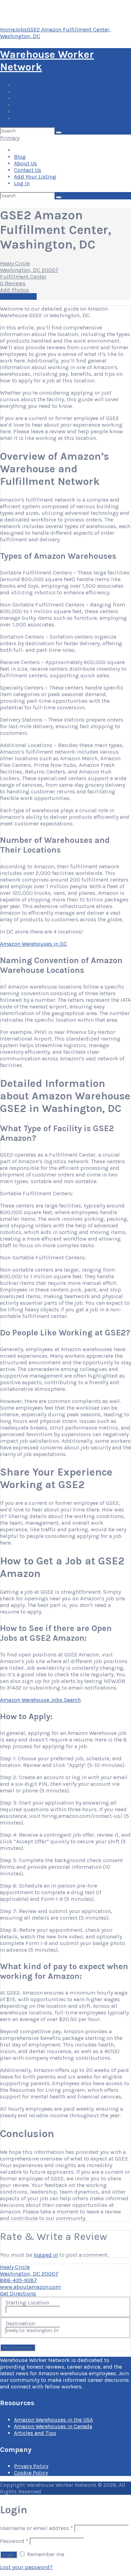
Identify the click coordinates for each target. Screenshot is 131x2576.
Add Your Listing (35, 112)
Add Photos (14, 290)
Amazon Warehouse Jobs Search (40, 1700)
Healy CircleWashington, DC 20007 (29, 267)
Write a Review (18, 296)
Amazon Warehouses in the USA (53, 2420)
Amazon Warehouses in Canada (53, 2426)
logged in (46, 2255)
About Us (26, 98)
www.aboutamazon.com (30, 2287)
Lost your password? (26, 2567)
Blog (20, 92)
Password (14, 2541)
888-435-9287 (19, 2280)
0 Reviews (13, 283)
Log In (22, 118)
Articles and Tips (35, 2433)
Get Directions (18, 2293)
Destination (20, 2323)
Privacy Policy (31, 2466)
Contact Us (28, 105)
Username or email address (37, 2528)
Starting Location (27, 2303)
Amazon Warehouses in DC (34, 944)
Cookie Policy (31, 2473)
